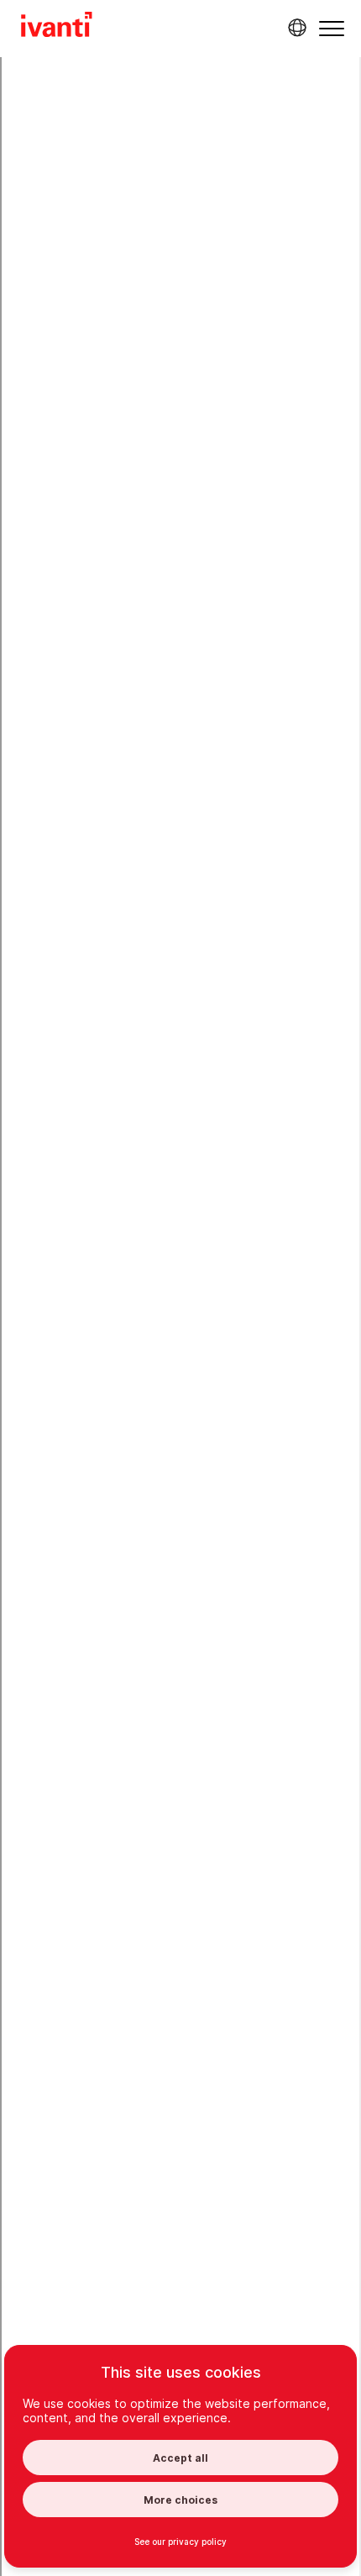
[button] (332, 28)
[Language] (295, 28)
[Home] (57, 27)
